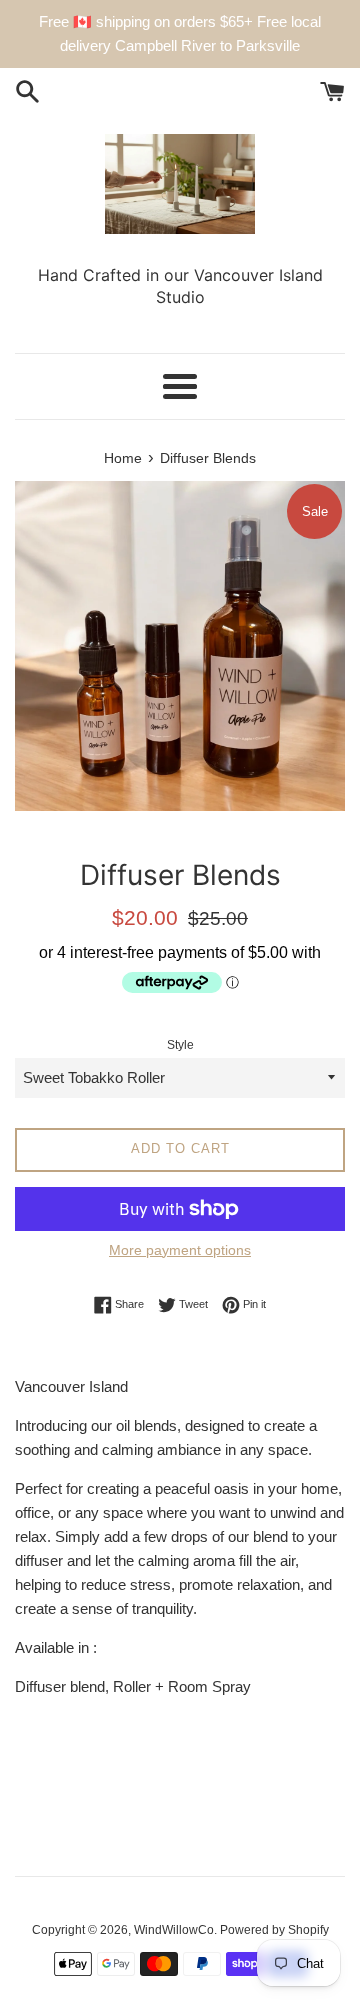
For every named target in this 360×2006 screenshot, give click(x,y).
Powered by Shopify (274, 1930)
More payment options (180, 1250)
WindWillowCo (174, 1930)
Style (180, 1045)
